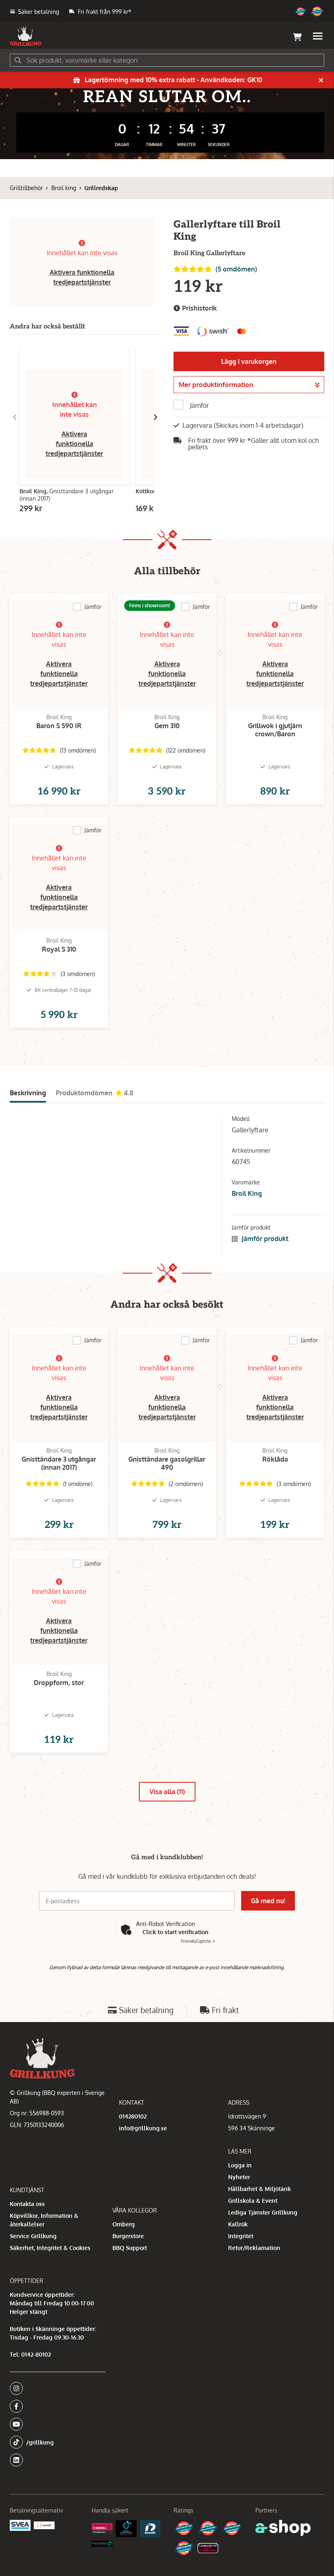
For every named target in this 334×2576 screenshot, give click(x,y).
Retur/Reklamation (254, 2248)
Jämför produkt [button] (264, 1239)
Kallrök (238, 2224)
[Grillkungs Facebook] (55, 2406)
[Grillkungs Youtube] (55, 2424)
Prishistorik (199, 308)
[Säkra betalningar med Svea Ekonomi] (20, 2525)
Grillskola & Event (253, 2201)
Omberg (124, 2224)
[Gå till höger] (156, 417)
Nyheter (239, 2177)
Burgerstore (128, 2236)
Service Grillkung (33, 2236)
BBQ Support (130, 2248)
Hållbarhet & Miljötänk (259, 2189)
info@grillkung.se (143, 2128)
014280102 (133, 2116)
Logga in (240, 2165)
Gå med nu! (268, 1901)
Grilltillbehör (26, 188)
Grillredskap (101, 188)
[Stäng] (321, 80)
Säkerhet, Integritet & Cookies (50, 2248)
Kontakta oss (27, 2204)
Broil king (64, 188)
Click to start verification (176, 1932)
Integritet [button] (241, 2236)
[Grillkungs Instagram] (55, 2388)
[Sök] (18, 60)
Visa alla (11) (167, 1792)
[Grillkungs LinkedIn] (58, 2460)
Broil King (247, 1193)
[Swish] (44, 2525)
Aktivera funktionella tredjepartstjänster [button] (74, 444)
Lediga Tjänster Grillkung (263, 2212)
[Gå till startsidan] (26, 36)
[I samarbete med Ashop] (283, 2528)
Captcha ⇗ (198, 1941)
